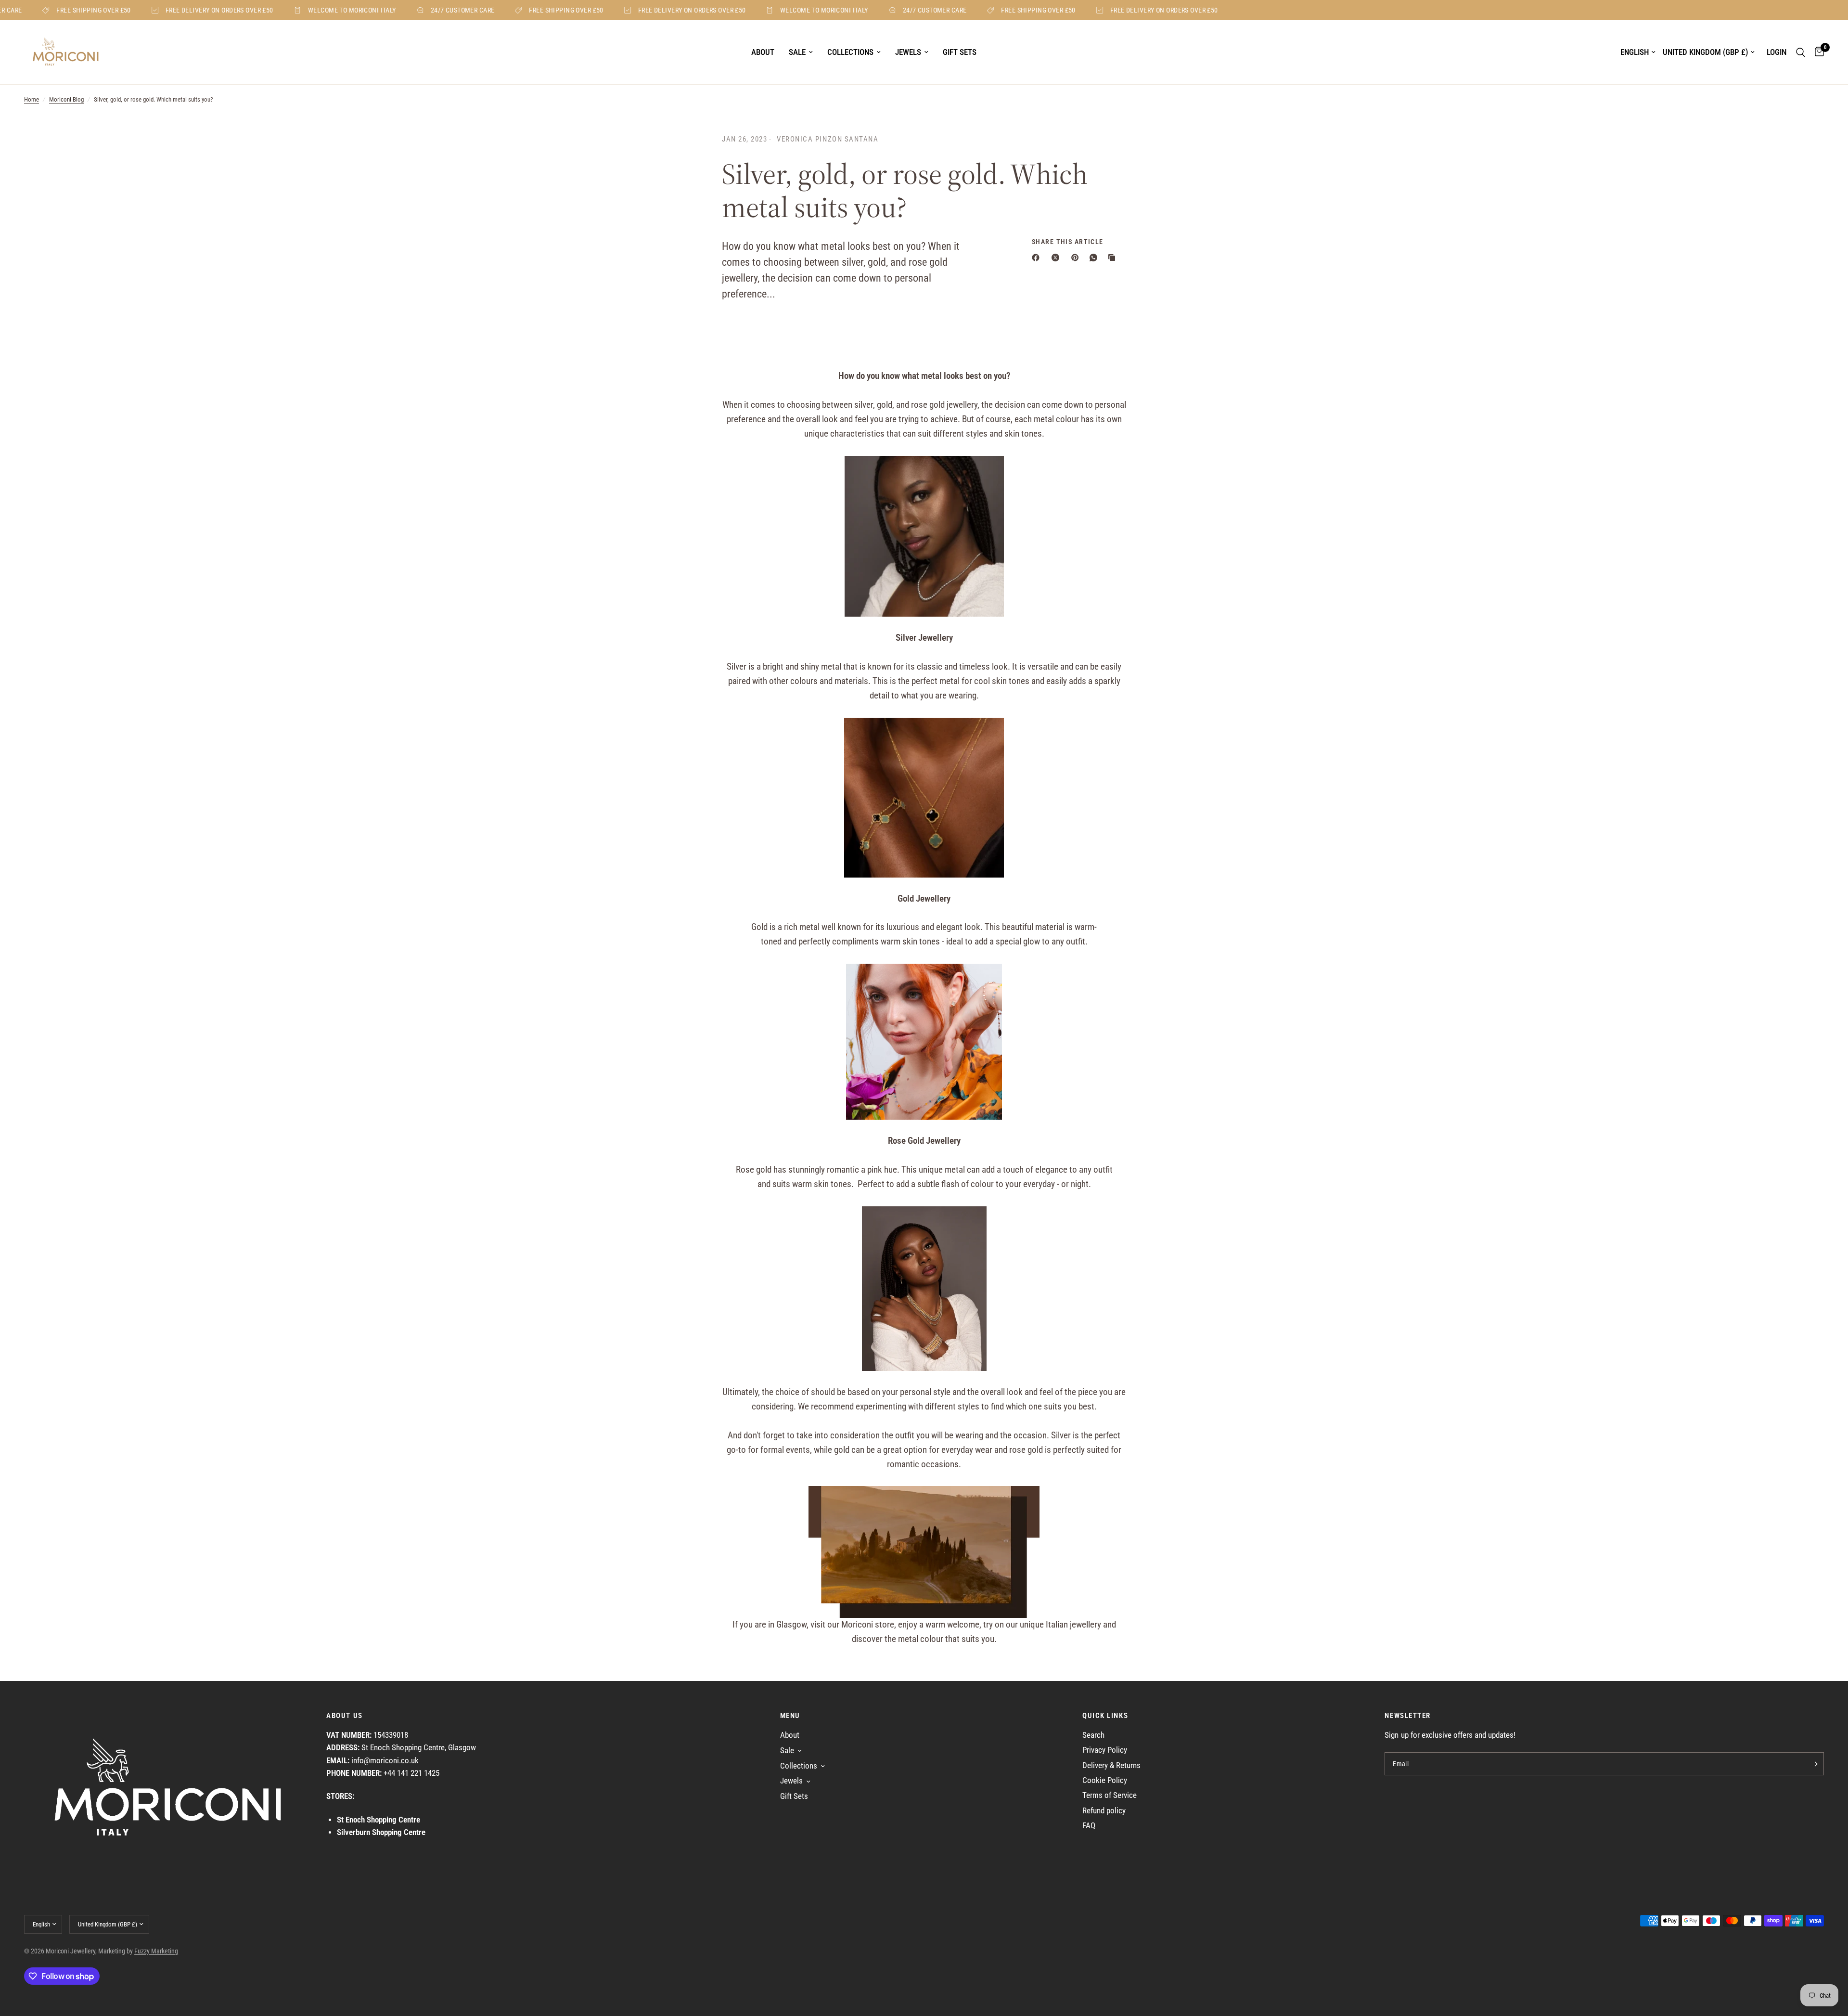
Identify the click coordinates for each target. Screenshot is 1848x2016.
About (763, 52)
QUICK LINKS (1105, 1716)
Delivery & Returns (1111, 1765)
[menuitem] (763, 52)
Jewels (908, 52)
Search (1093, 1735)
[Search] (1801, 52)
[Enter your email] (1814, 1764)
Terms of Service (1110, 1795)
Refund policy (1104, 1811)
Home (32, 99)
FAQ (1089, 1826)
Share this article (1068, 242)
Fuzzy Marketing (156, 1951)
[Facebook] (1038, 258)
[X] (1057, 258)
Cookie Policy (1105, 1780)
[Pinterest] (1077, 258)
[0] (1817, 52)
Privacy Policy (1105, 1750)
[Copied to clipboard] (1114, 258)
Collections (850, 52)
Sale (797, 52)
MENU (790, 1716)
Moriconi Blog (66, 99)
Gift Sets (960, 52)
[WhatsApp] (1095, 258)
